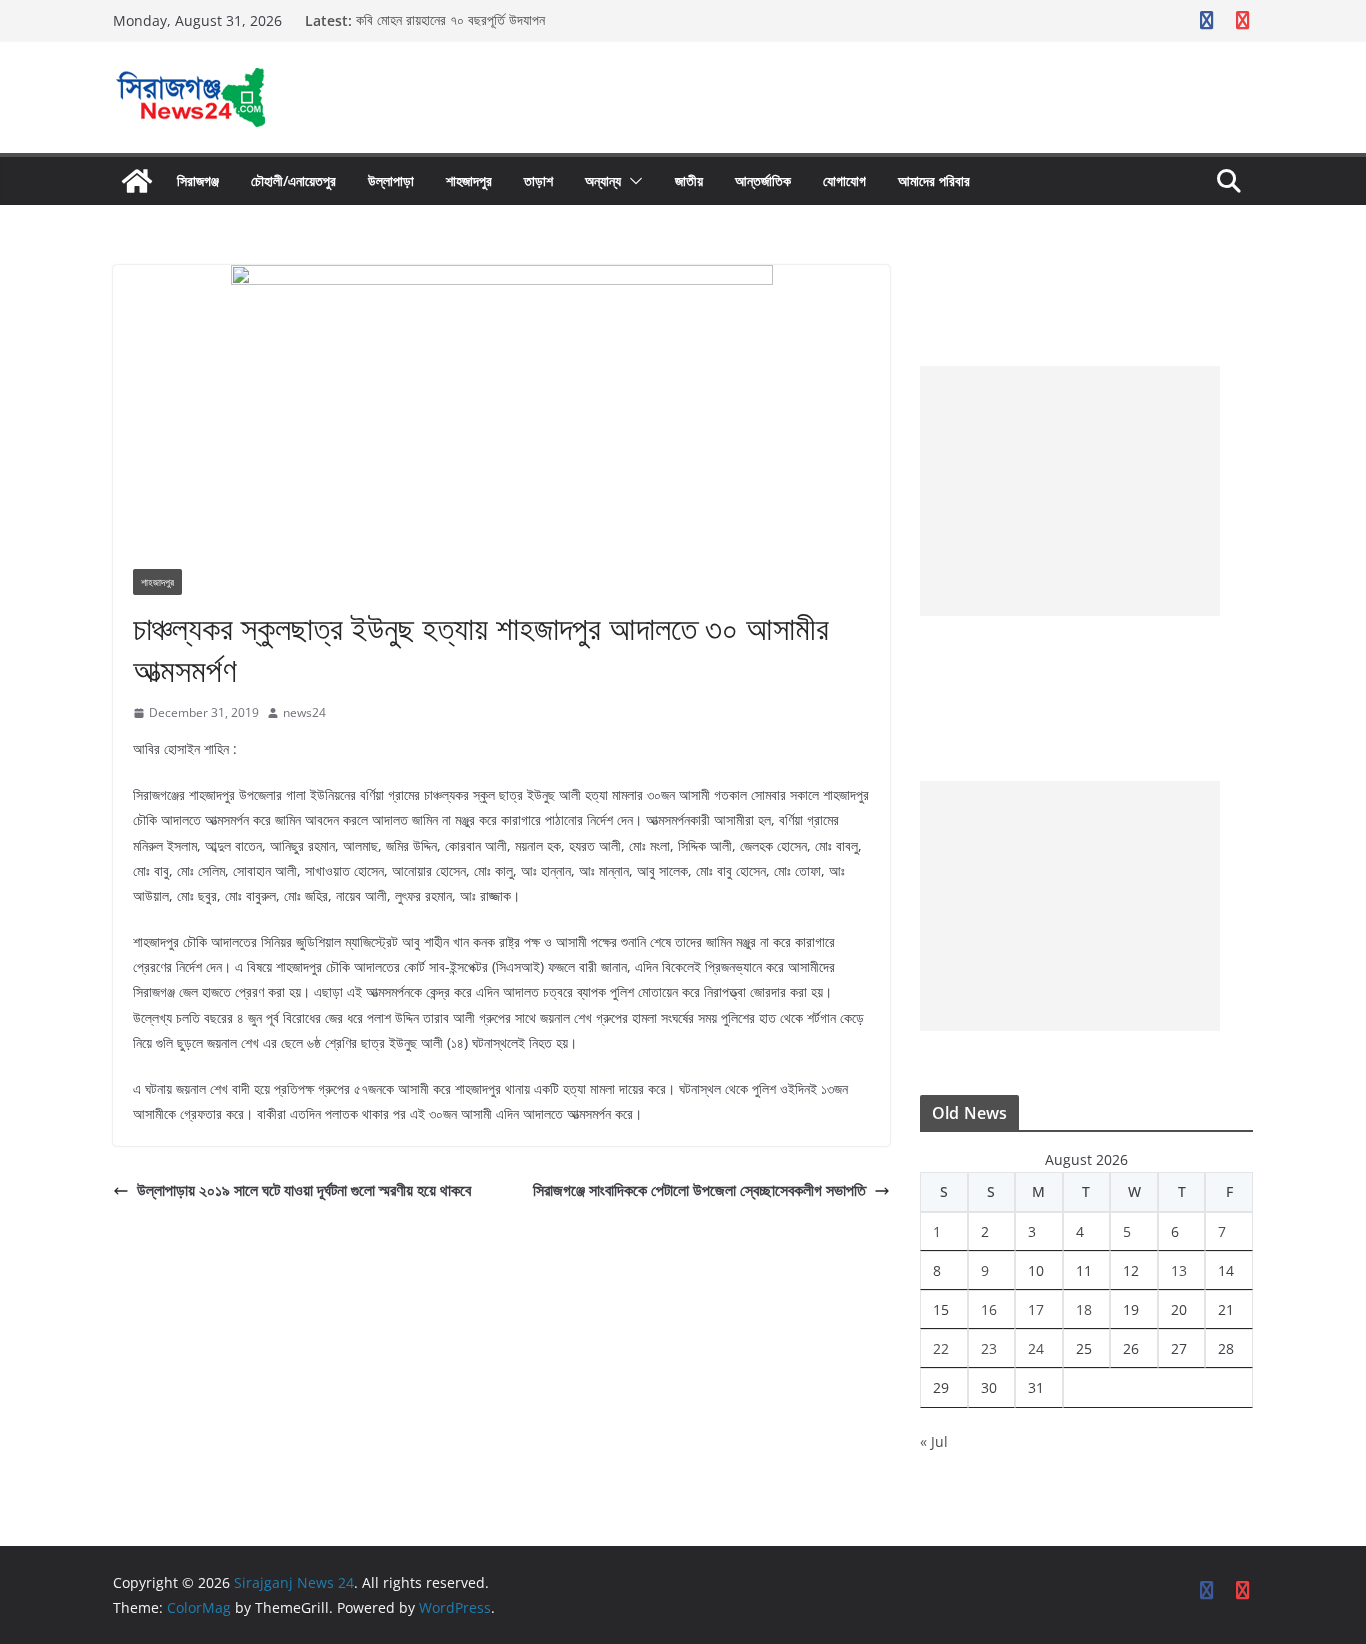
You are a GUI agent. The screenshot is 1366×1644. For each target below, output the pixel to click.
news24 (304, 712)
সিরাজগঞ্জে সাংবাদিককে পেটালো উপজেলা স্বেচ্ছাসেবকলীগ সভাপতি (699, 1190)
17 (1036, 1309)
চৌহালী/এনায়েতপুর (293, 180)
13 (1179, 1270)
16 (989, 1309)
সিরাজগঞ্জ (198, 180)
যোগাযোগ (844, 180)
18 (1084, 1309)
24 (1036, 1348)
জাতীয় (689, 180)
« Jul (934, 1441)
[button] (632, 181)
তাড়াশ (538, 180)
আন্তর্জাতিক (763, 180)
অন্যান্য (603, 180)
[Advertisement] (1070, 491)
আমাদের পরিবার (934, 180)
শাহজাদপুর (469, 180)
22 (941, 1348)
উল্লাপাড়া (391, 180)
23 (989, 1348)
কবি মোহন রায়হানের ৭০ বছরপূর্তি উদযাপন (450, 20)
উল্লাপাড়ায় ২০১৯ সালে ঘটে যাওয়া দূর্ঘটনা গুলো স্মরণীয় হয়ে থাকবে (304, 1190)
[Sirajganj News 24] (137, 181)
